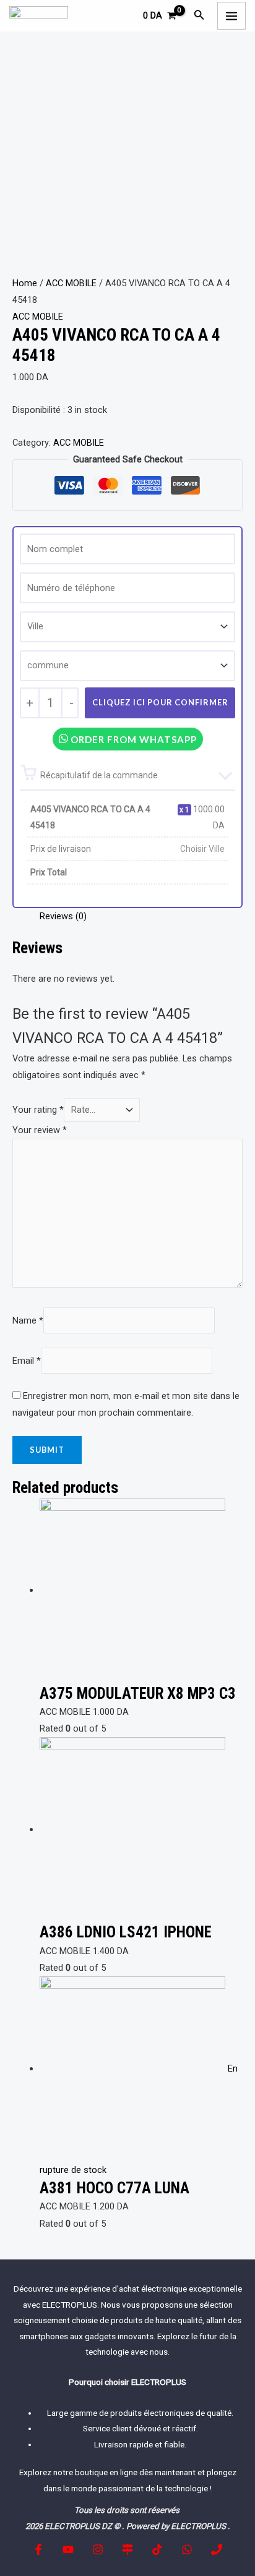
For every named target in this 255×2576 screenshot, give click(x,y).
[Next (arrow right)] (233, 1288)
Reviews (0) (63, 916)
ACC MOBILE (71, 283)
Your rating (38, 1110)
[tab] (141, 916)
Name (28, 1320)
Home (25, 283)
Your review (40, 1130)
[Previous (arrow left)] (22, 1288)
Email (27, 1361)
